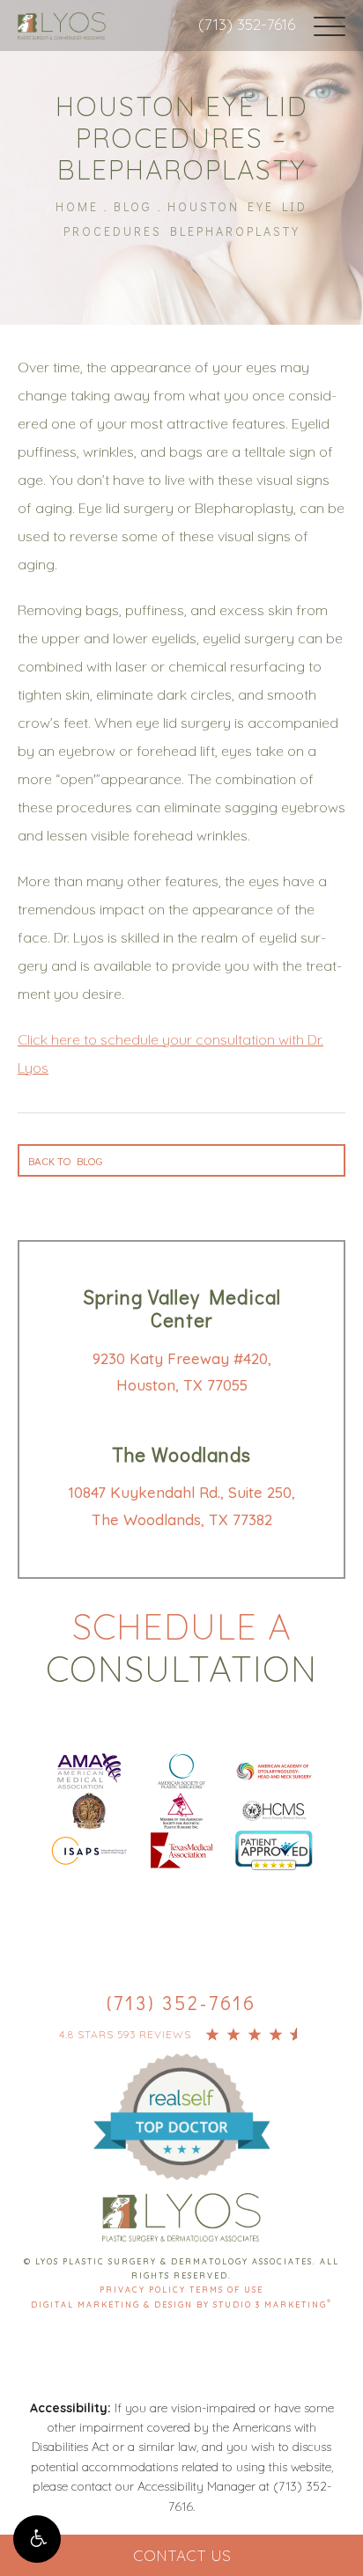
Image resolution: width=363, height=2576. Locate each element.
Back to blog (65, 1160)
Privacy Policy (144, 2290)
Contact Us (182, 2555)
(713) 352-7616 (247, 24)
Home (77, 206)
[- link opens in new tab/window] (181, 2096)
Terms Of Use (226, 2290)
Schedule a (181, 1648)
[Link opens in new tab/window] (89, 1769)
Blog (133, 206)
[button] (37, 2539)
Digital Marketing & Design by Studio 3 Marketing (181, 2304)
